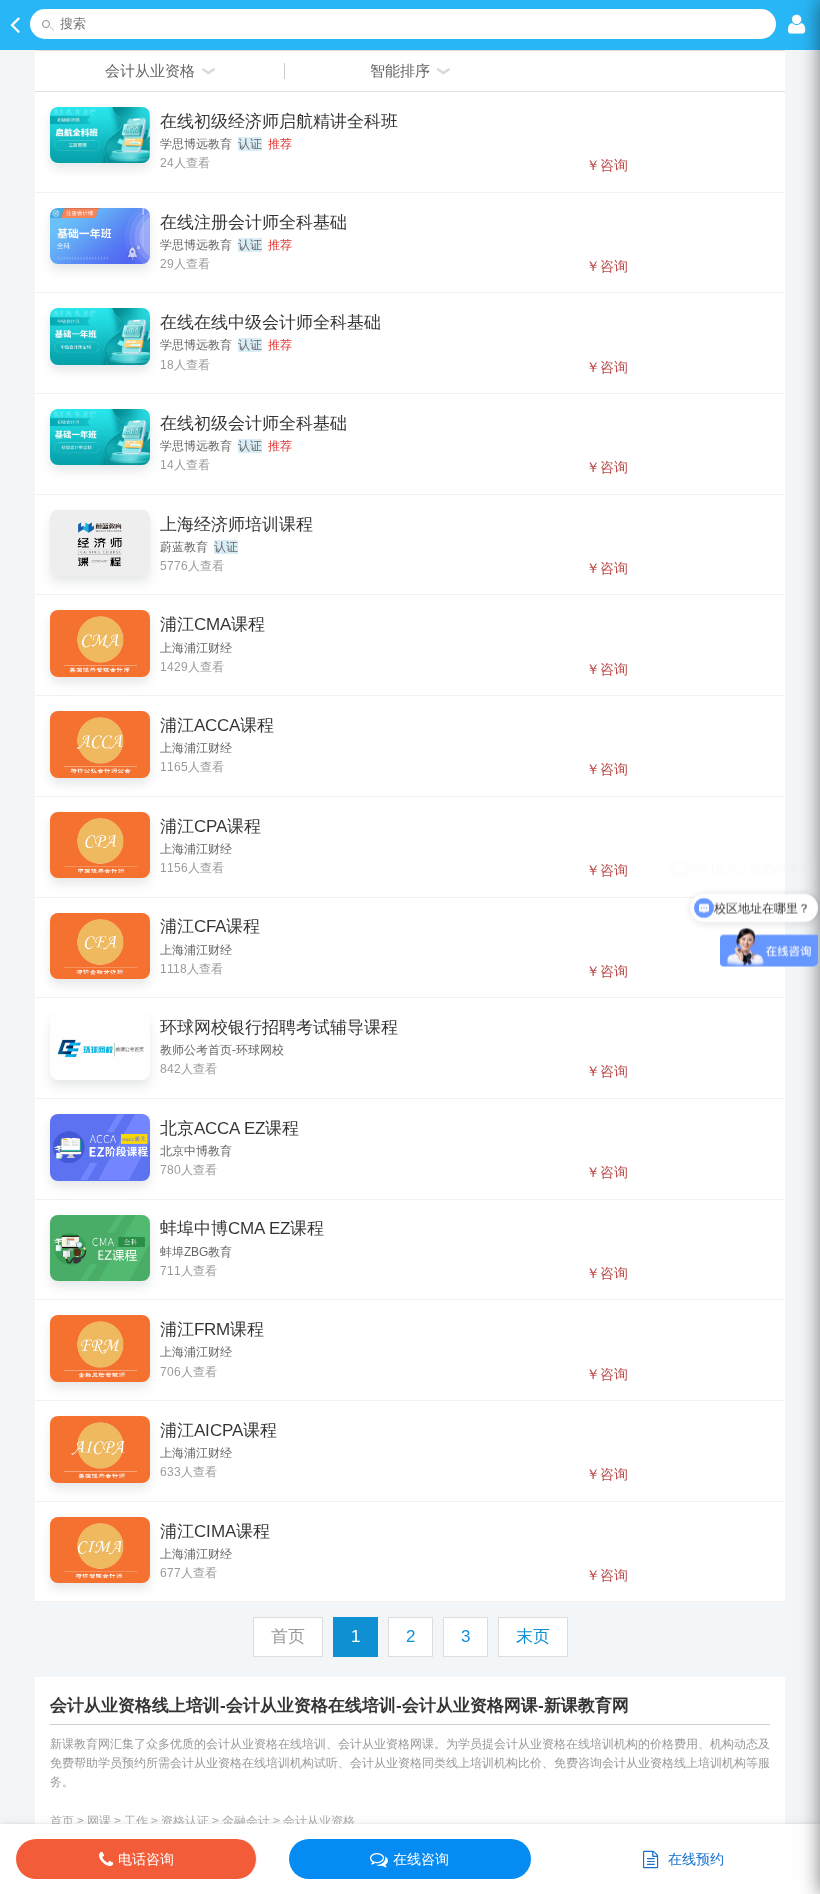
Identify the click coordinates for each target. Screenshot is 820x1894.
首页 (62, 1821)
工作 (136, 1821)
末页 (533, 1636)
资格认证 (185, 1821)
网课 (99, 1821)
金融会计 (246, 1821)
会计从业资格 (319, 1821)
